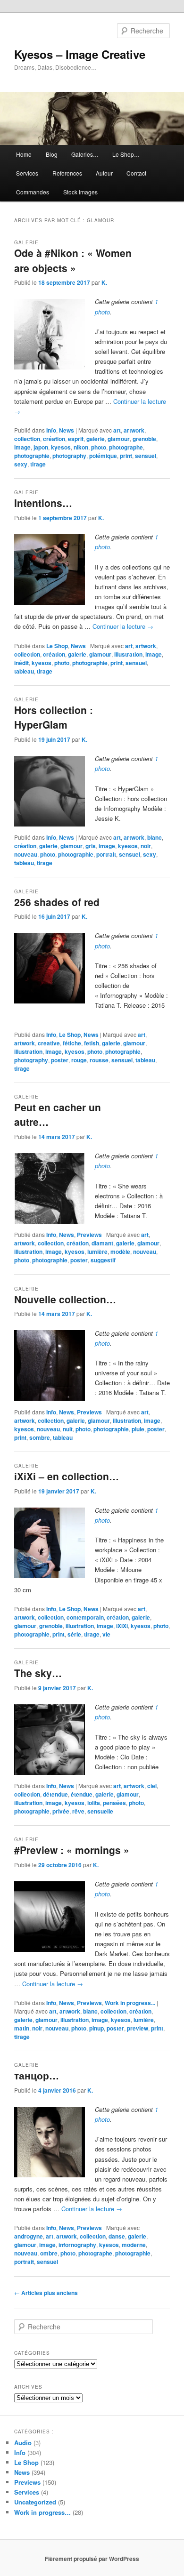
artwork (134, 430)
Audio (23, 2443)
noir (146, 846)
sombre (40, 1437)
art (117, 430)
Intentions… (43, 503)
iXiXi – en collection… (67, 1476)
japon (41, 447)
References (67, 173)
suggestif (103, 1260)
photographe (126, 447)
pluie (138, 1429)
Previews (89, 1235)
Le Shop (57, 646)
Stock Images (80, 192)
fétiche (72, 1043)
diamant (102, 1243)
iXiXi (122, 1626)
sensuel (146, 456)
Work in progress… (42, 2512)
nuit (68, 1429)
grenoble (144, 439)
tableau (24, 671)
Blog (52, 154)
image (22, 447)
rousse (99, 1060)
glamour (119, 439)
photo (99, 447)
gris (91, 846)
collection (27, 439)
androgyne (29, 2236)
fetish (92, 1043)
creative (49, 1043)
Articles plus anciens (46, 2293)
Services (27, 173)
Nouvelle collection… (65, 1299)
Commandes (33, 192)
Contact (136, 173)
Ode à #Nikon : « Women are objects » (73, 260)
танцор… (37, 2075)
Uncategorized (35, 2502)
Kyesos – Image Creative (80, 54)
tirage (38, 464)
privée (61, 1811)
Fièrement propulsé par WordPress (92, 2559)
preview (138, 2028)
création (54, 439)
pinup (96, 2028)
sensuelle (100, 1811)
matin (22, 2028)
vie (106, 1634)
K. (104, 282)
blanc (155, 837)
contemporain (85, 1617)
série (74, 1634)
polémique (103, 456)
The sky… (38, 1673)
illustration (128, 654)
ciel (152, 1786)
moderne (134, 2245)
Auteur (104, 173)
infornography (77, 2245)
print (126, 456)
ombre (49, 2253)
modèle (120, 1252)
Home (24, 154)
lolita (94, 1803)
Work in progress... (130, 2003)
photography (69, 456)
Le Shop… (126, 154)
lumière (97, 1252)
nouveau (26, 854)
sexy (21, 464)
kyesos (61, 447)
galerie (96, 439)
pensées (114, 1803)
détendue (55, 1794)
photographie (32, 456)
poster (60, 1060)
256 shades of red (57, 902)
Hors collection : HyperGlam (54, 717)
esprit (76, 439)
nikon (81, 447)
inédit (21, 663)
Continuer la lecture (123, 626)
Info (51, 430)
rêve (78, 1811)
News (67, 430)
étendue (82, 1794)
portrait (106, 854)
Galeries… (85, 154)
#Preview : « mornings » (72, 1850)
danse (117, 2236)
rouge (79, 1060)
